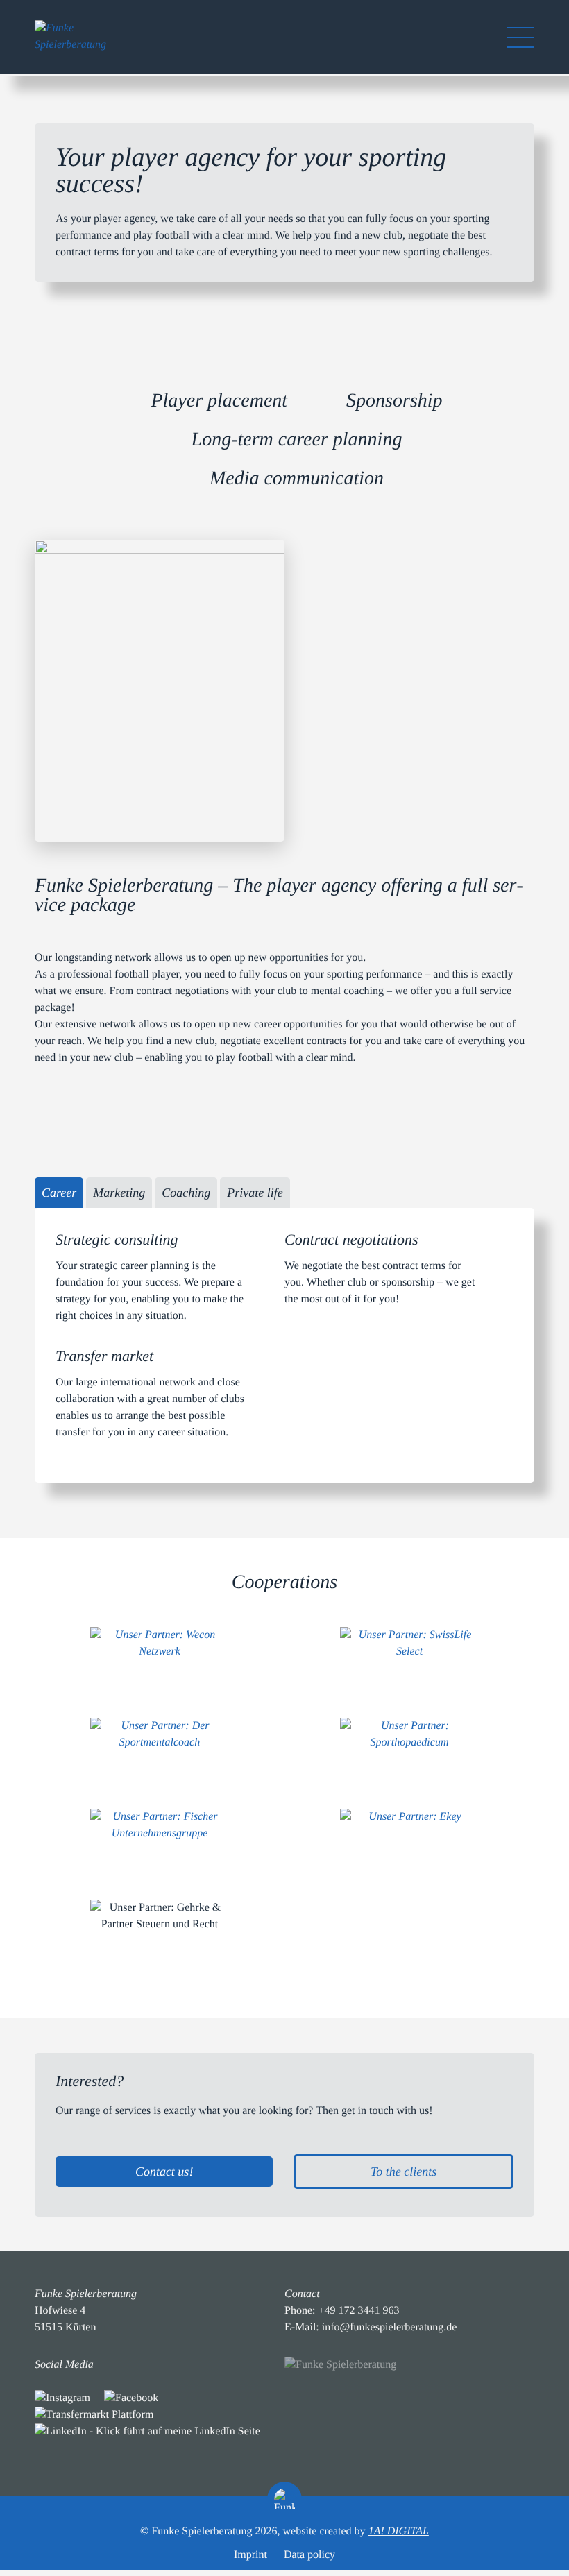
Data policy (309, 2555)
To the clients (404, 2172)
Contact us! (164, 2172)
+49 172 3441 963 (358, 2311)
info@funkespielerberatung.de (390, 2327)
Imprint (250, 2555)
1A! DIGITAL (399, 2531)
